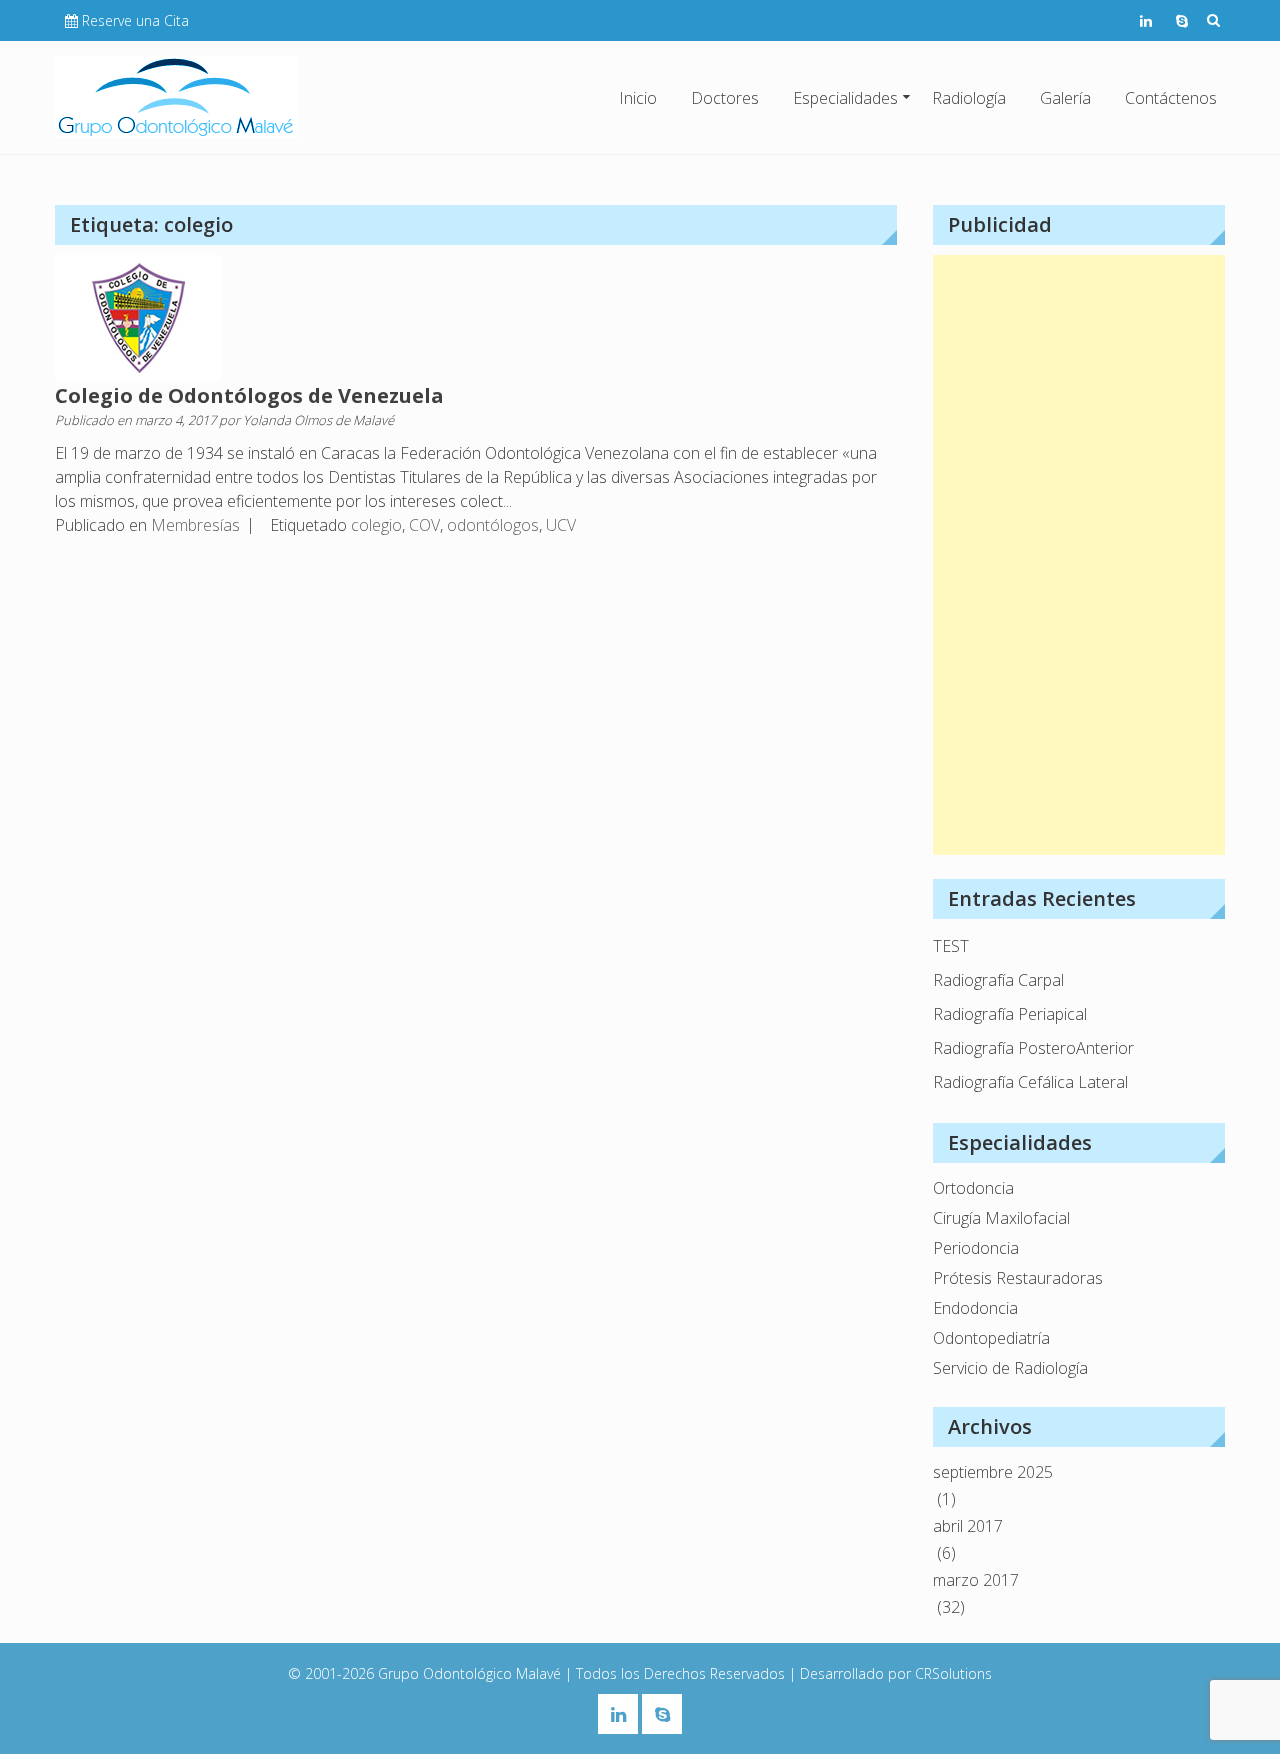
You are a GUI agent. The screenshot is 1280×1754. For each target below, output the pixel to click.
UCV (561, 525)
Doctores (725, 98)
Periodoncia (976, 1248)
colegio (376, 525)
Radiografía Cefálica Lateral (1030, 1082)
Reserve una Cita (135, 20)
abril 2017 (968, 1526)
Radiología (969, 98)
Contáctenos (1171, 98)
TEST (951, 946)
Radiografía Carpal (998, 980)
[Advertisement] (1079, 555)
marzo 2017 (976, 1580)
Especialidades (845, 98)
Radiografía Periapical (1010, 1014)
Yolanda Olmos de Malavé (318, 420)
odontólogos (493, 525)
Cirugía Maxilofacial (1001, 1218)
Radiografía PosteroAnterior (1033, 1048)
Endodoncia (975, 1308)
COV (424, 525)
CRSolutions (953, 1673)
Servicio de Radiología (1010, 1368)
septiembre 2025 (993, 1472)
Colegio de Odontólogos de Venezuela (249, 395)
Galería (1065, 98)
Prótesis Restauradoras (1018, 1278)
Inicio (638, 98)
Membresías (195, 525)
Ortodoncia (973, 1188)
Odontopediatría (991, 1338)
